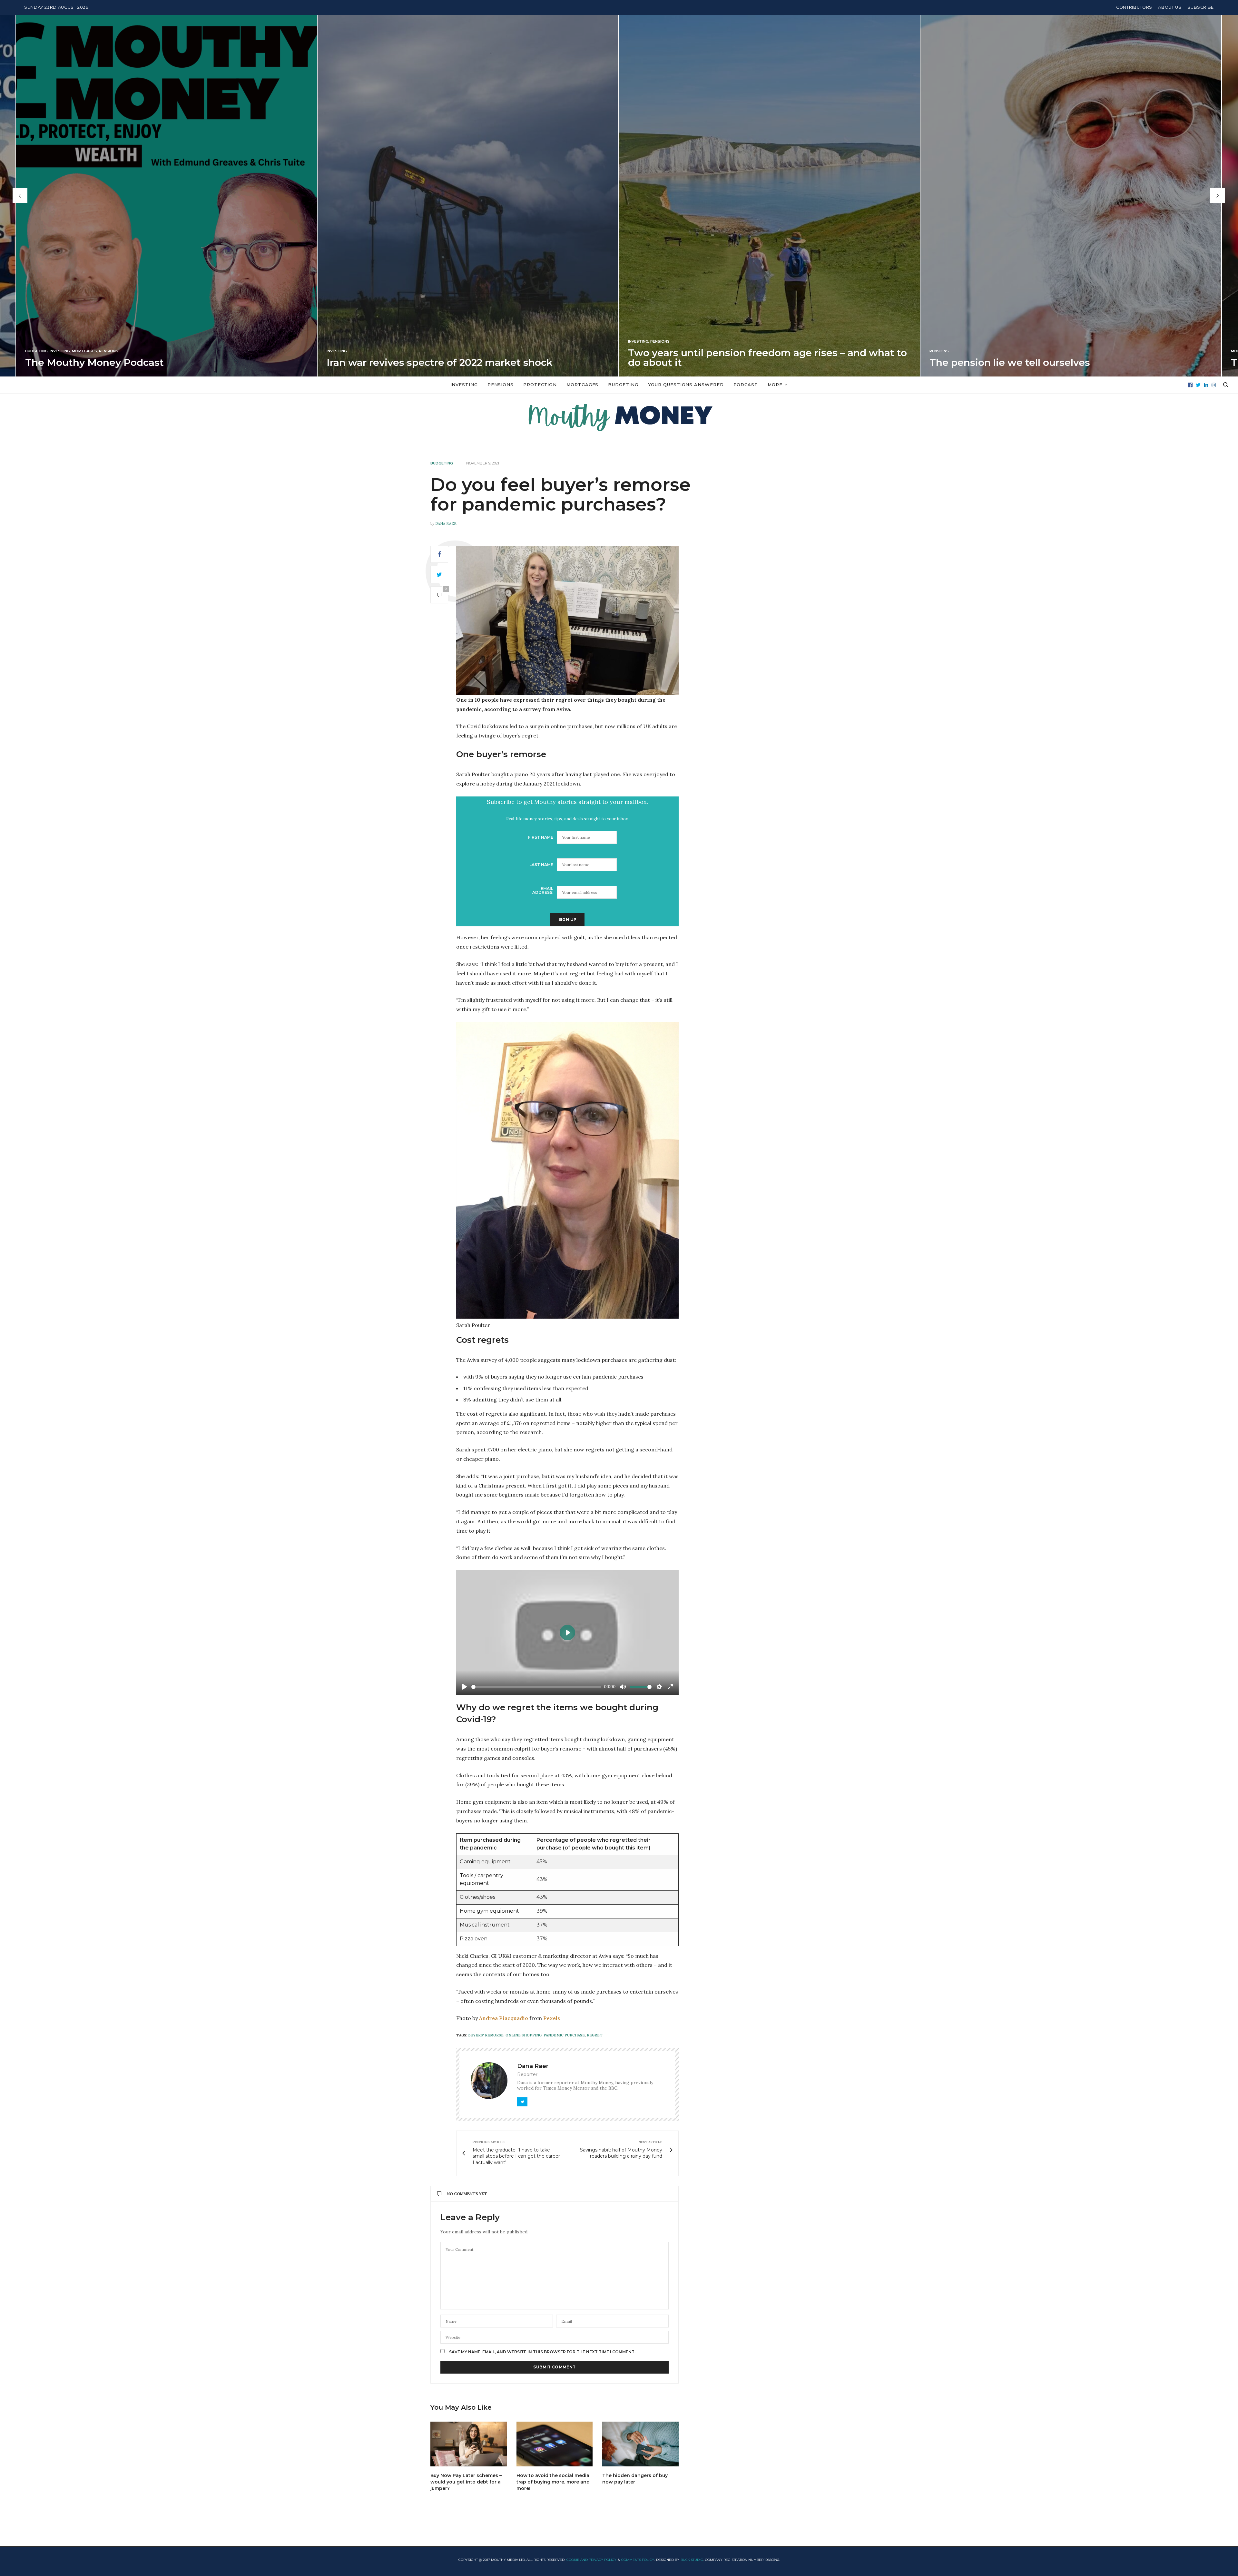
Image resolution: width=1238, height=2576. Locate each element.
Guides (937, 351)
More (775, 385)
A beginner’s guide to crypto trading (1018, 362)
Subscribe (1201, 7)
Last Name (541, 865)
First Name (541, 837)
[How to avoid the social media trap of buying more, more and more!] (555, 2444)
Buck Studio (692, 2560)
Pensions (57, 342)
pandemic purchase (564, 2035)
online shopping (524, 2035)
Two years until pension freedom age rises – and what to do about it (165, 358)
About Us (1170, 7)
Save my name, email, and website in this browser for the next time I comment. (542, 2352)
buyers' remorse (486, 2035)
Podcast (746, 385)
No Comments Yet (467, 2194)
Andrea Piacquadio (504, 2018)
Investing (35, 342)
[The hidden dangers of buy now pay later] (640, 2444)
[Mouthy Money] (619, 418)
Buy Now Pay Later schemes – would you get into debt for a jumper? (466, 2482)
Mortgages (641, 351)
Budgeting (623, 385)
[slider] (536, 1687)
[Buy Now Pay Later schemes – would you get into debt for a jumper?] (469, 2444)
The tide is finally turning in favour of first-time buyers (762, 362)
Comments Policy (638, 2560)
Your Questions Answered (686, 385)
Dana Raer (446, 523)
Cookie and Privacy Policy (591, 2560)
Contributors (1134, 7)
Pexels (552, 2018)
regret (595, 2035)
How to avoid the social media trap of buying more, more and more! (553, 2482)
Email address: (543, 890)
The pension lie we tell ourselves (407, 362)
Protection (540, 385)
